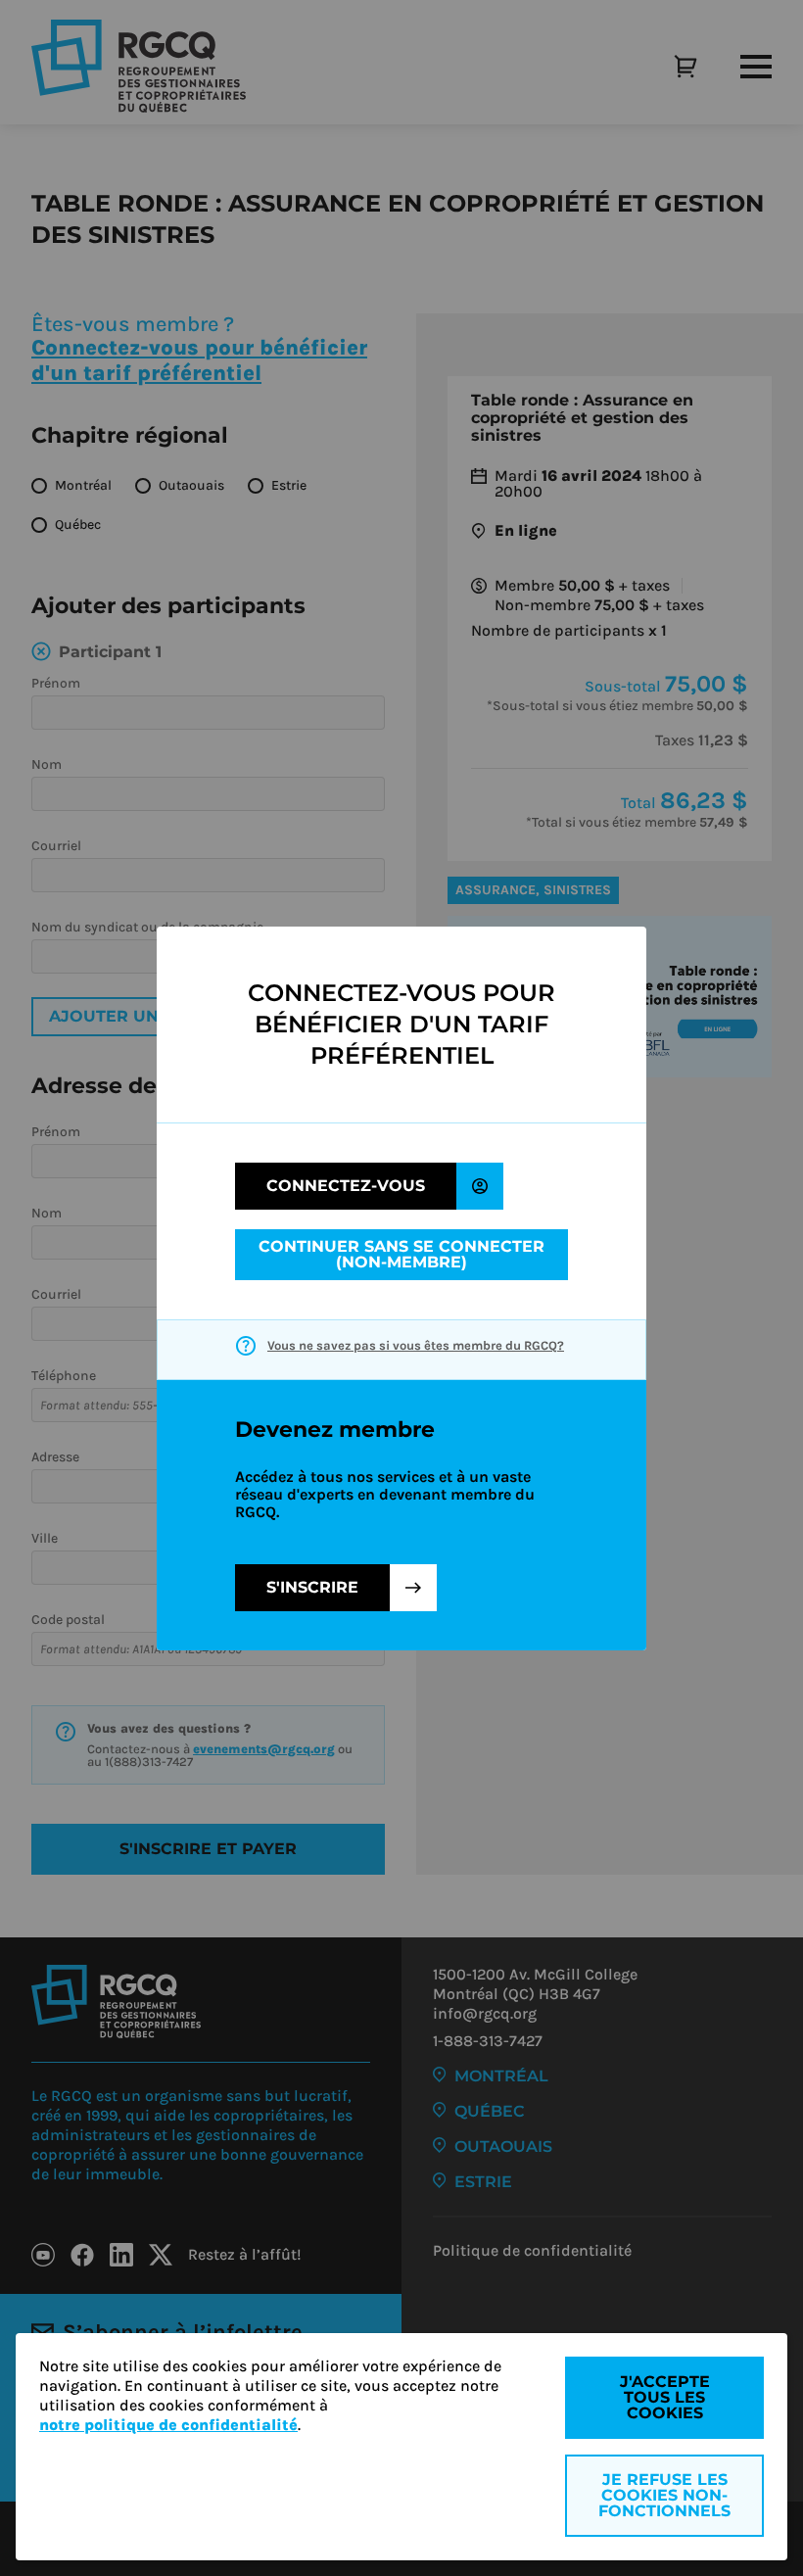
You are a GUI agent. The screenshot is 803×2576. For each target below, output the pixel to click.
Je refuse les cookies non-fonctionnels (664, 2495)
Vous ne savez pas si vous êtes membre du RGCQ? (416, 1345)
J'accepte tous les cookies (665, 2397)
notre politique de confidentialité (168, 2425)
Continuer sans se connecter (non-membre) (401, 1254)
